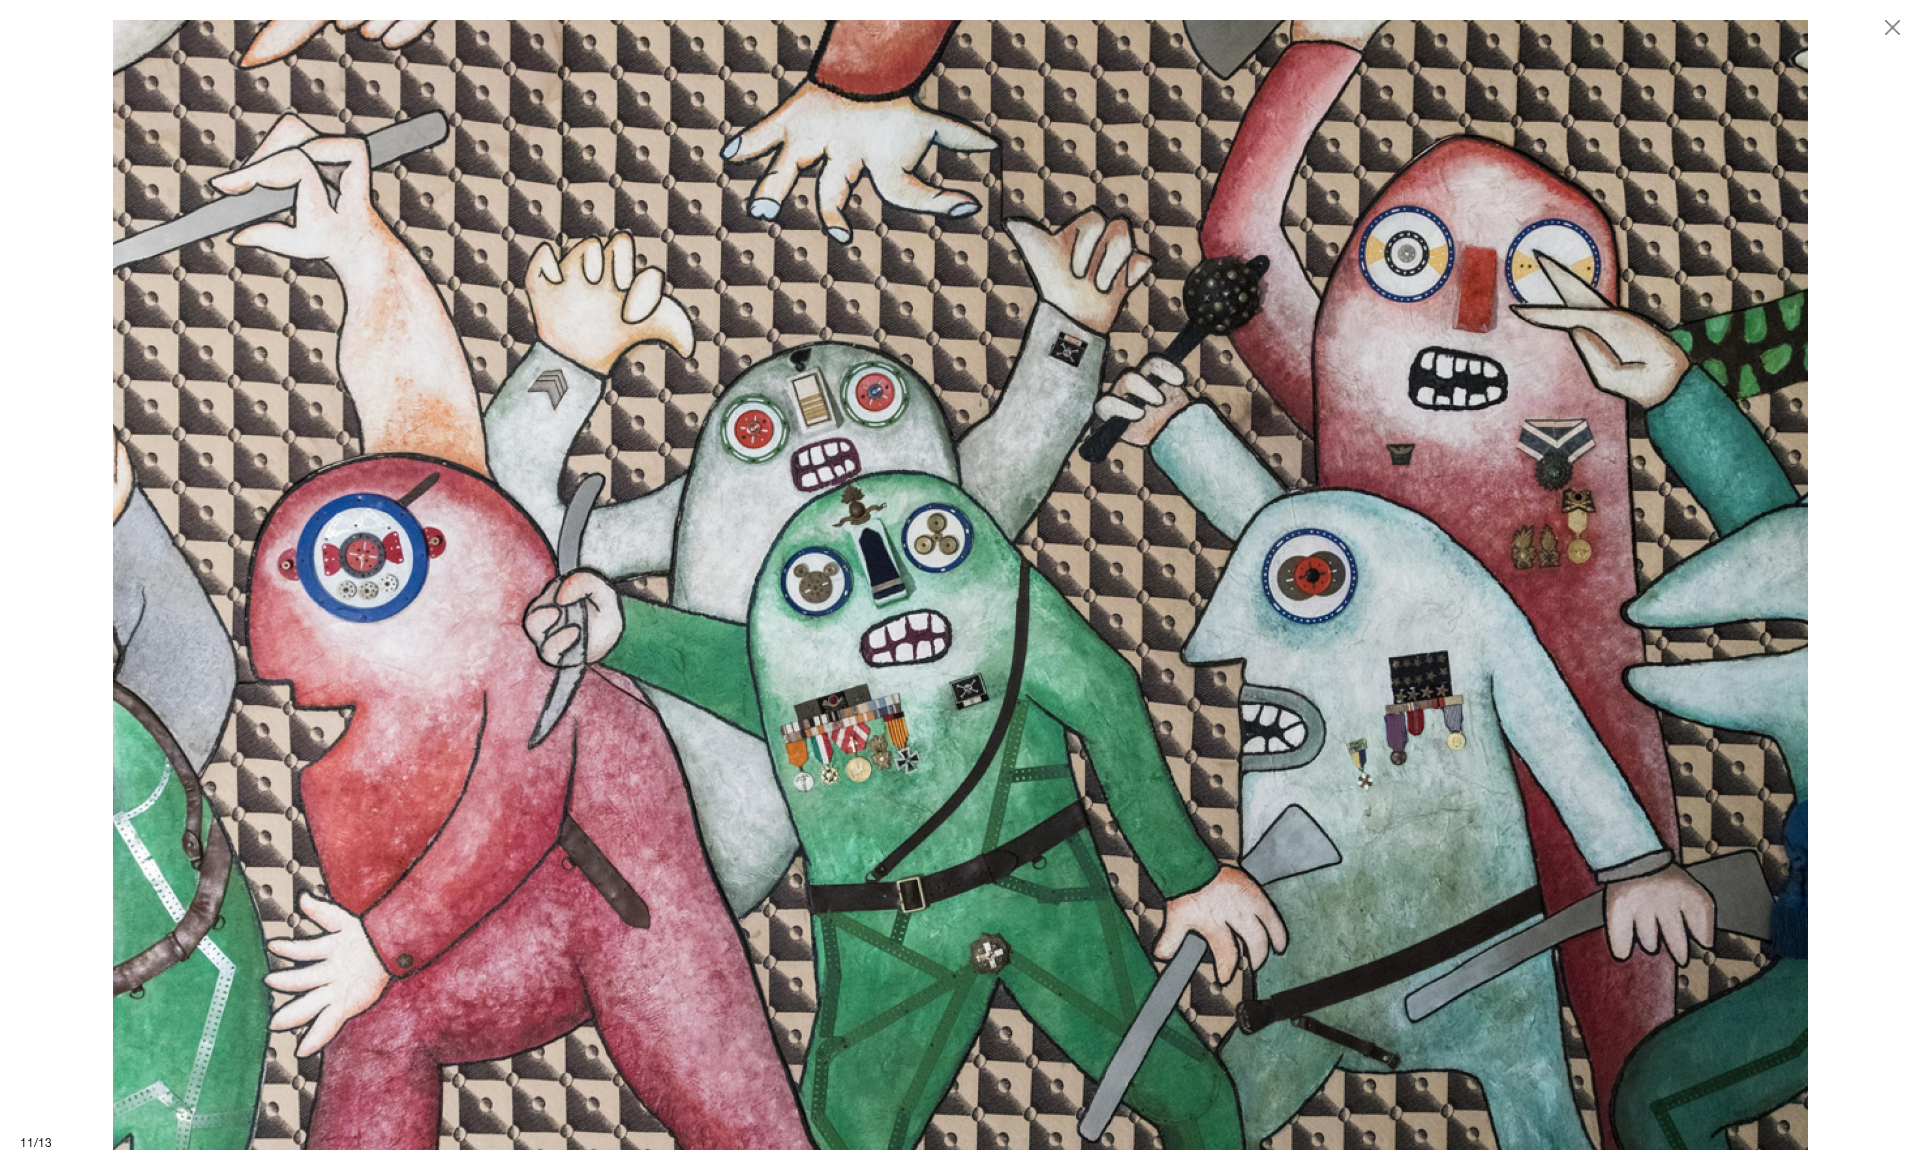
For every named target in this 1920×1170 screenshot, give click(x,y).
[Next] (1440, 585)
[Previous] (480, 585)
